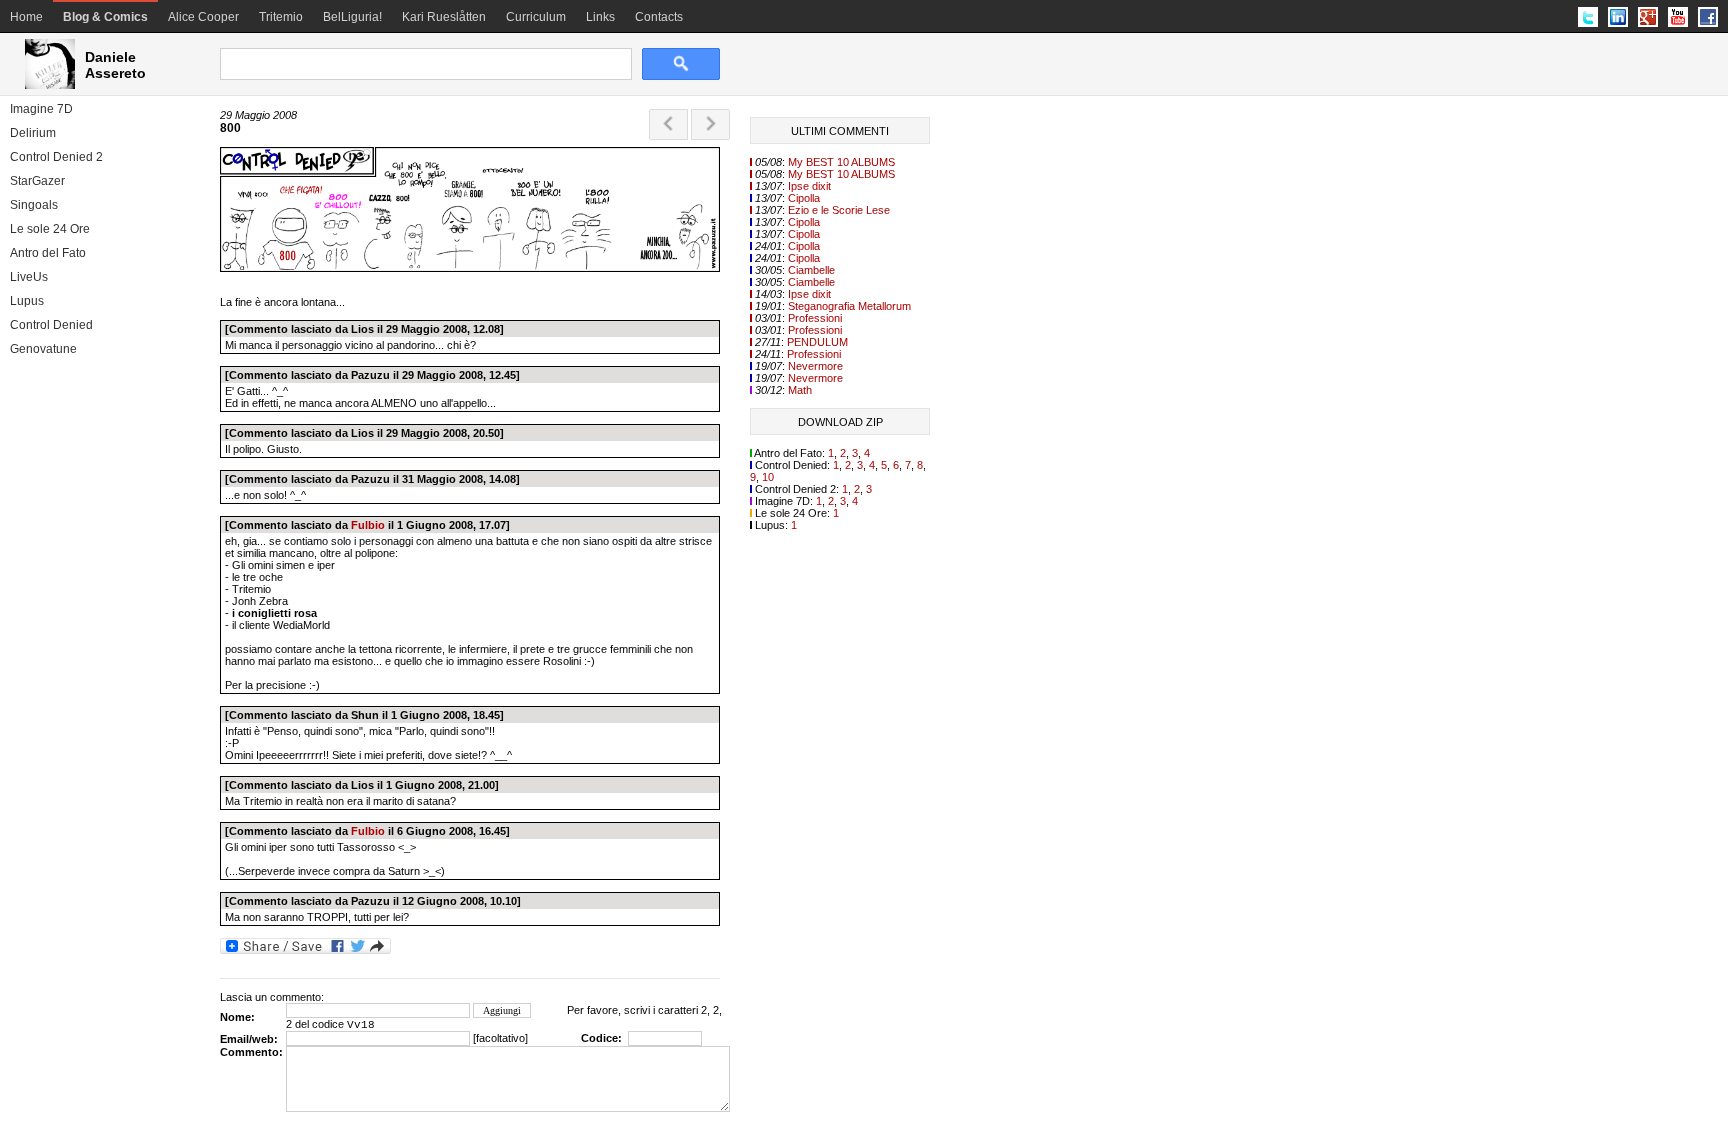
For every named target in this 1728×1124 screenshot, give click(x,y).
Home (26, 17)
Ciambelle (811, 270)
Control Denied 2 (56, 157)
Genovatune (43, 349)
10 (768, 477)
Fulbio (368, 525)
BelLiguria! (352, 17)
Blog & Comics (105, 17)
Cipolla (804, 198)
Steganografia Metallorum (849, 306)
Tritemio (281, 17)
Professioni (815, 318)
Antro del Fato (48, 253)
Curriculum (536, 17)
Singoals (34, 205)
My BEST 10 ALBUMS (841, 162)
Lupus (27, 301)
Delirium (33, 133)
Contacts (659, 17)
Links (600, 17)
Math (800, 390)
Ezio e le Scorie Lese (839, 210)
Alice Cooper (203, 17)
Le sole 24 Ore (50, 229)
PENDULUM (817, 342)
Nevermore (815, 366)
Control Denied (51, 325)
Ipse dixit (809, 186)
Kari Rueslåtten (444, 17)
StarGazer (37, 181)
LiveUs (29, 277)
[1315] (470, 268)
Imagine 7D (41, 109)
